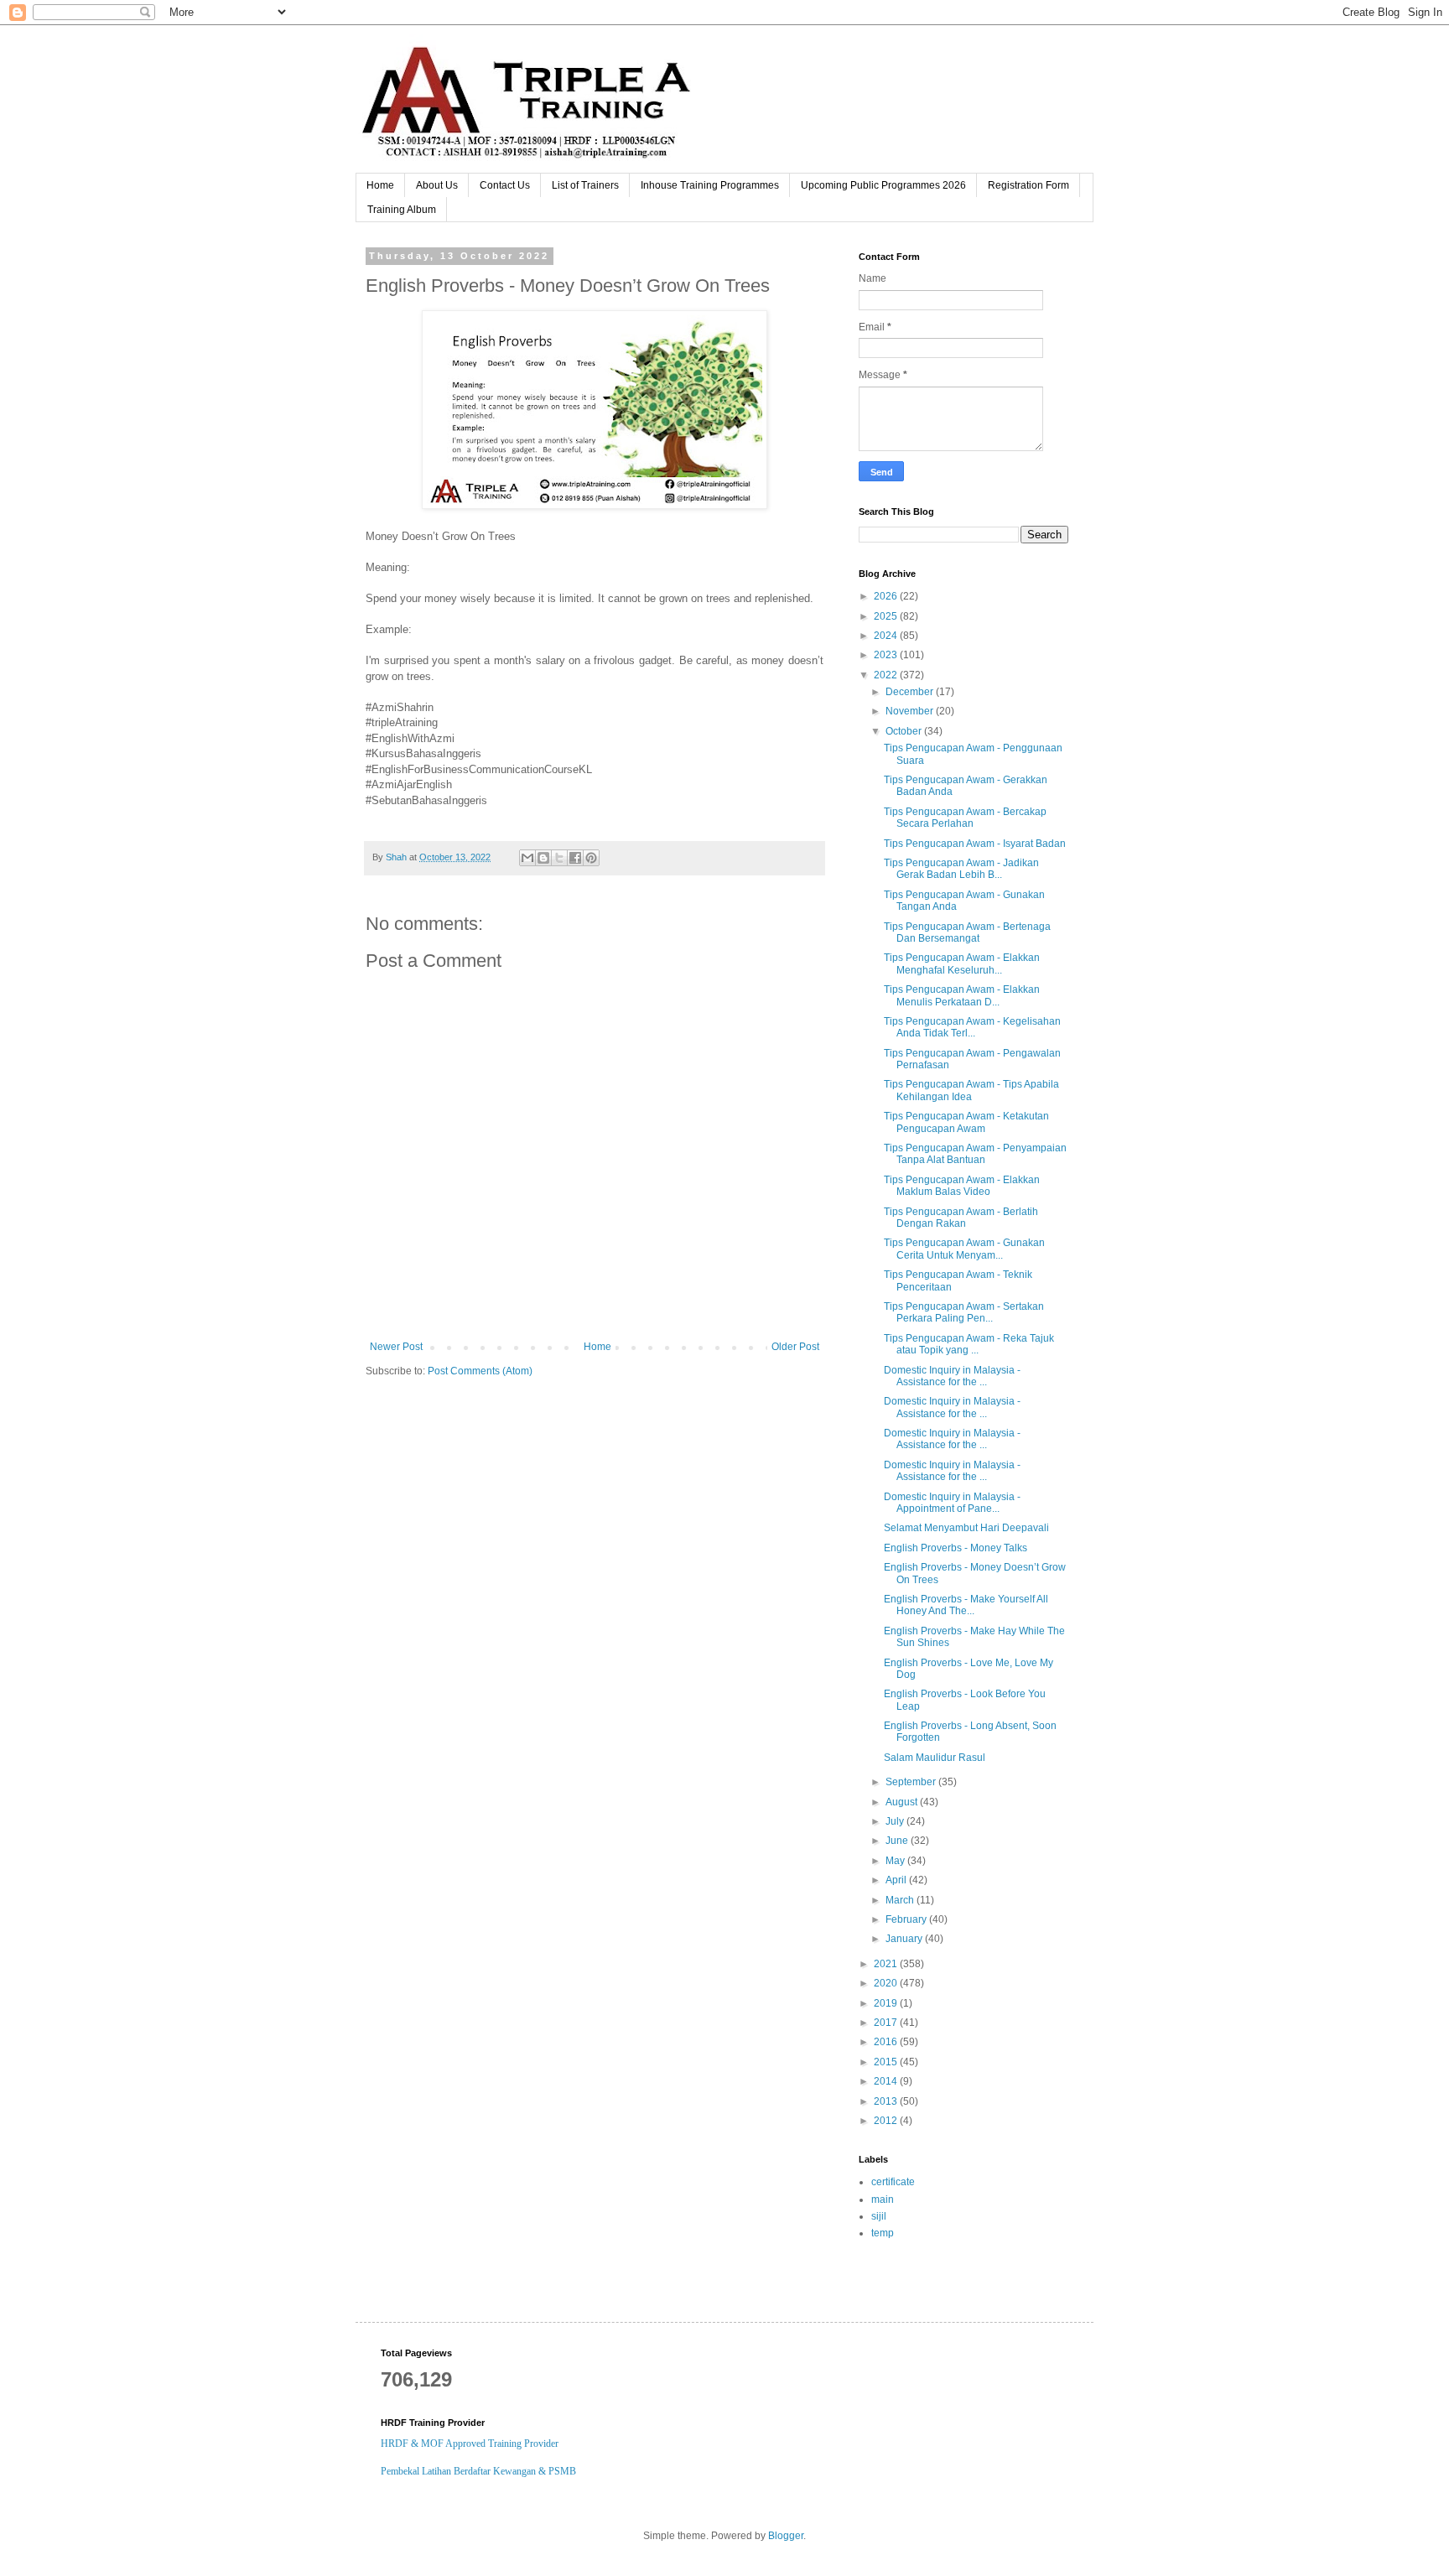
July (896, 1821)
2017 (887, 2023)
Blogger (786, 2536)
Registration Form (1028, 185)
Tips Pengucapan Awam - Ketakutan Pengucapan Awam (966, 1122)
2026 (887, 596)
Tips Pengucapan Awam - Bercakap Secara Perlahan (965, 818)
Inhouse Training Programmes (710, 185)
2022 (887, 675)
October (905, 731)
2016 (887, 2042)
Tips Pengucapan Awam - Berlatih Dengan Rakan (961, 1218)
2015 (887, 2062)
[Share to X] (559, 858)
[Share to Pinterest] (591, 858)
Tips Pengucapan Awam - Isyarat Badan (975, 844)
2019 (887, 2003)
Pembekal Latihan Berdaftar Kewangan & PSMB (478, 2471)
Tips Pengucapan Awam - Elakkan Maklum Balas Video (962, 1186)
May (896, 1861)
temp (883, 2233)
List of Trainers (585, 185)
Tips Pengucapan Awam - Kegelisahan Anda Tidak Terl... (972, 1027)
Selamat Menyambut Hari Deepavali (966, 1528)
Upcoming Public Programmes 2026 (883, 185)
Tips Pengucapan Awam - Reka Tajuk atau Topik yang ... (969, 1344)
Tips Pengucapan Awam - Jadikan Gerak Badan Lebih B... (961, 869)
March (901, 1900)
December (911, 692)
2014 (887, 2081)
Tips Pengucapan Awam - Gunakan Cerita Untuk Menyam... (964, 1249)
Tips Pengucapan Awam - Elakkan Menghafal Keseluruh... (962, 963)
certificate (893, 2182)
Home (380, 185)
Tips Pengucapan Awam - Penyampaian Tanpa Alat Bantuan (975, 1154)
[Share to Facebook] (575, 858)
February (907, 1919)
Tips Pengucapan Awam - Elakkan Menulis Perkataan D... (962, 995)
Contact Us (505, 185)
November (911, 711)
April (897, 1880)
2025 (887, 616)
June (898, 1841)
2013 (887, 2101)
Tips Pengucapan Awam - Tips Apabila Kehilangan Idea (971, 1090)
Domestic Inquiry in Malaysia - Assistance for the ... (952, 1376)
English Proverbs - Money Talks (956, 1548)
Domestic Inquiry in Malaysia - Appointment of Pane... (952, 1503)
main (883, 2199)
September (912, 1782)
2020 (887, 1983)
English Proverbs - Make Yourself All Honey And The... (966, 1605)
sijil (879, 2216)
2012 (887, 2121)
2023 (887, 655)
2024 (887, 636)
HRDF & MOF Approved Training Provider (470, 2444)
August (903, 1802)
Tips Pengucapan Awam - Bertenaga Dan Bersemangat (967, 932)
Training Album (402, 210)
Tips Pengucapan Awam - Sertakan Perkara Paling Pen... (964, 1312)
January (905, 1939)
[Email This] (527, 858)
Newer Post (396, 1347)
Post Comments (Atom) (480, 1371)
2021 (887, 1964)
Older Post (795, 1347)
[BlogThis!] (543, 858)
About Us (437, 185)
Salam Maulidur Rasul (935, 1758)
